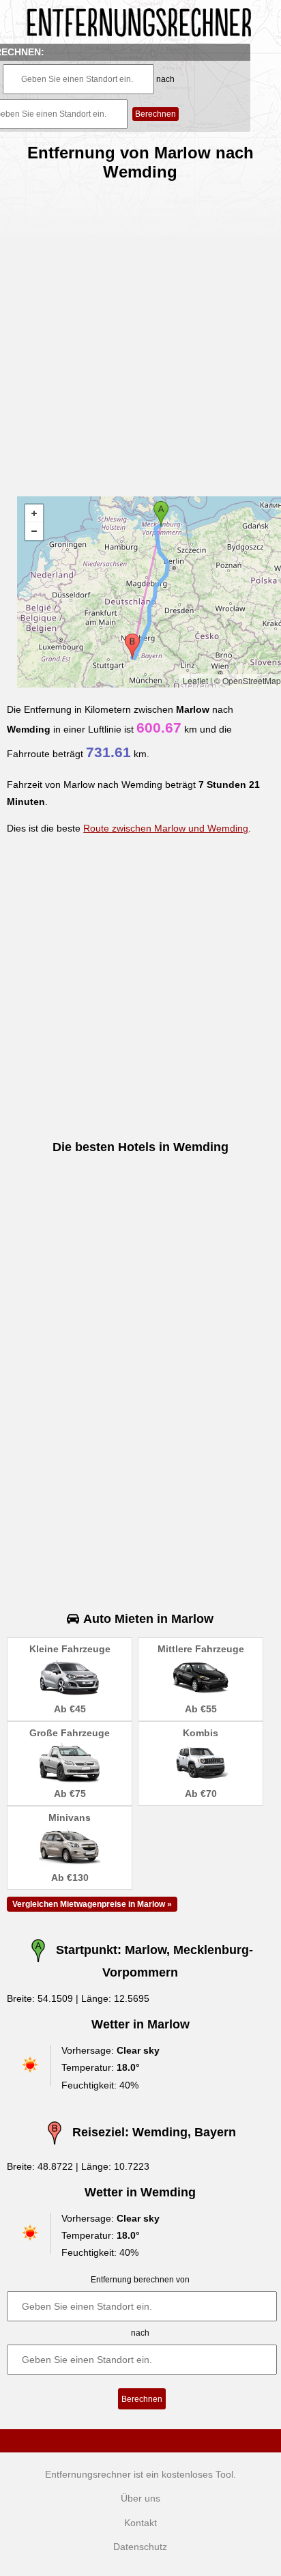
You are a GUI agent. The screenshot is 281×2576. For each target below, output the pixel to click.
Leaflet (195, 680)
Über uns (140, 2498)
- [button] (34, 531)
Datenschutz (140, 2547)
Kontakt (140, 2523)
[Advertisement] (140, 333)
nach (165, 79)
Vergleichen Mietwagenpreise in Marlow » (92, 1904)
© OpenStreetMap (248, 680)
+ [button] (34, 513)
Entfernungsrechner (88, 2474)
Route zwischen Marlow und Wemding (166, 828)
